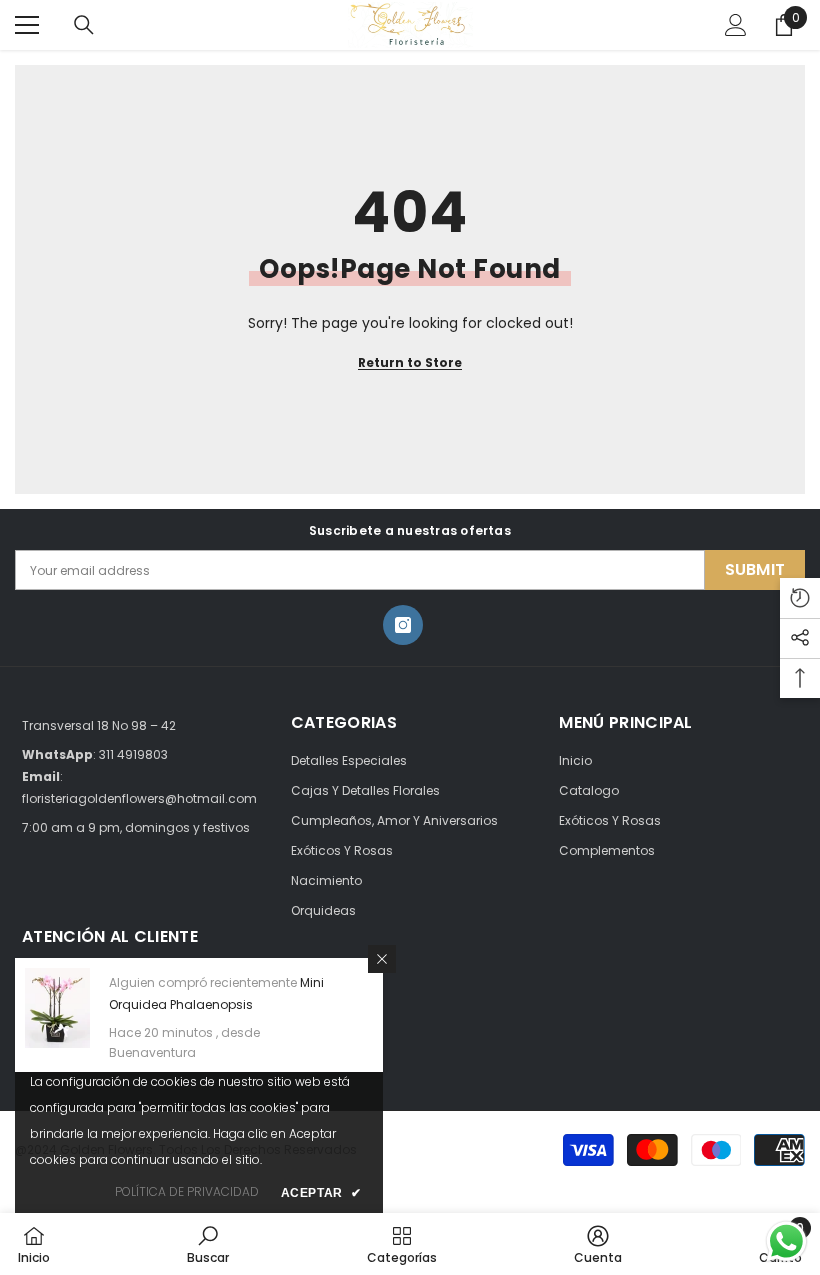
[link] (208, 1244)
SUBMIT (755, 569)
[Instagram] (403, 625)
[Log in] (736, 25)
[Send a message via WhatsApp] (786, 1241)
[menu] (27, 25)
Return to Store (410, 362)
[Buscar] (84, 25)
